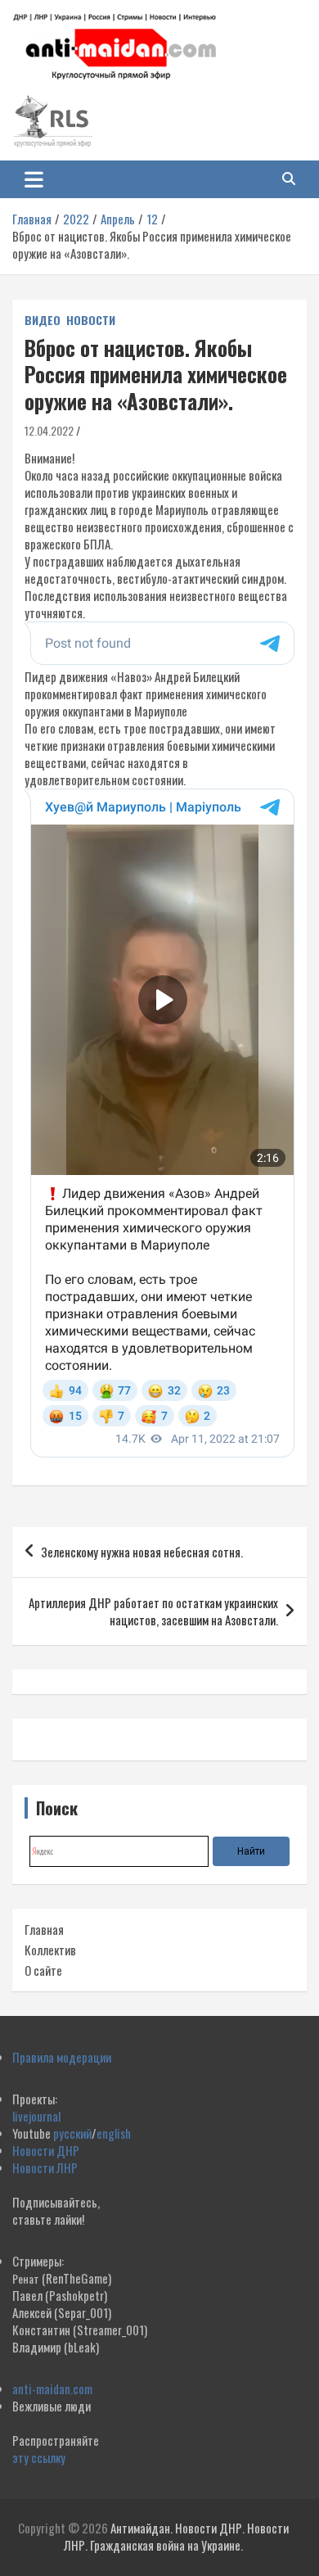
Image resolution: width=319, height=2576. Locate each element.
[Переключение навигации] (34, 179)
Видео (43, 320)
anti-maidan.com (52, 2388)
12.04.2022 (49, 430)
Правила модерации (62, 2057)
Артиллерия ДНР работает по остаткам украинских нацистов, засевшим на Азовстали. (153, 1611)
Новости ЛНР (45, 2167)
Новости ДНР (46, 2150)
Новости (91, 320)
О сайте (43, 1970)
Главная (44, 1929)
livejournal (36, 2116)
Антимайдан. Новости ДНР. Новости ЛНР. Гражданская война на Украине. (176, 2536)
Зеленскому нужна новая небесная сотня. (142, 1552)
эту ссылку (39, 2457)
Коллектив (50, 1950)
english (114, 2133)
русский (72, 2133)
